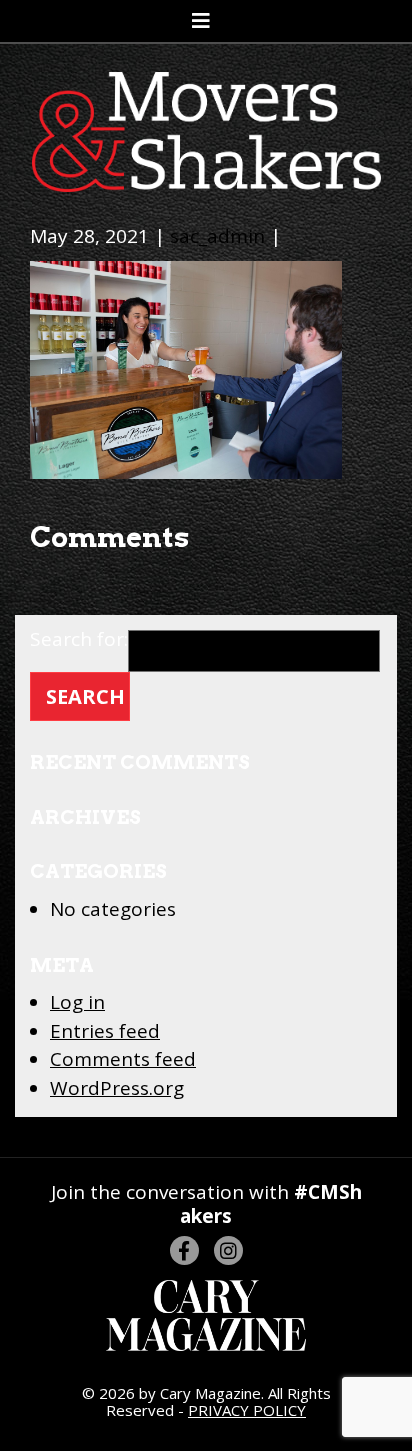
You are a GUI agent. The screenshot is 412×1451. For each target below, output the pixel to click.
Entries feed (105, 1031)
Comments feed (123, 1059)
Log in (77, 1002)
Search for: (79, 641)
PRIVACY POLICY (247, 1410)
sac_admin (217, 236)
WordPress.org (117, 1088)
